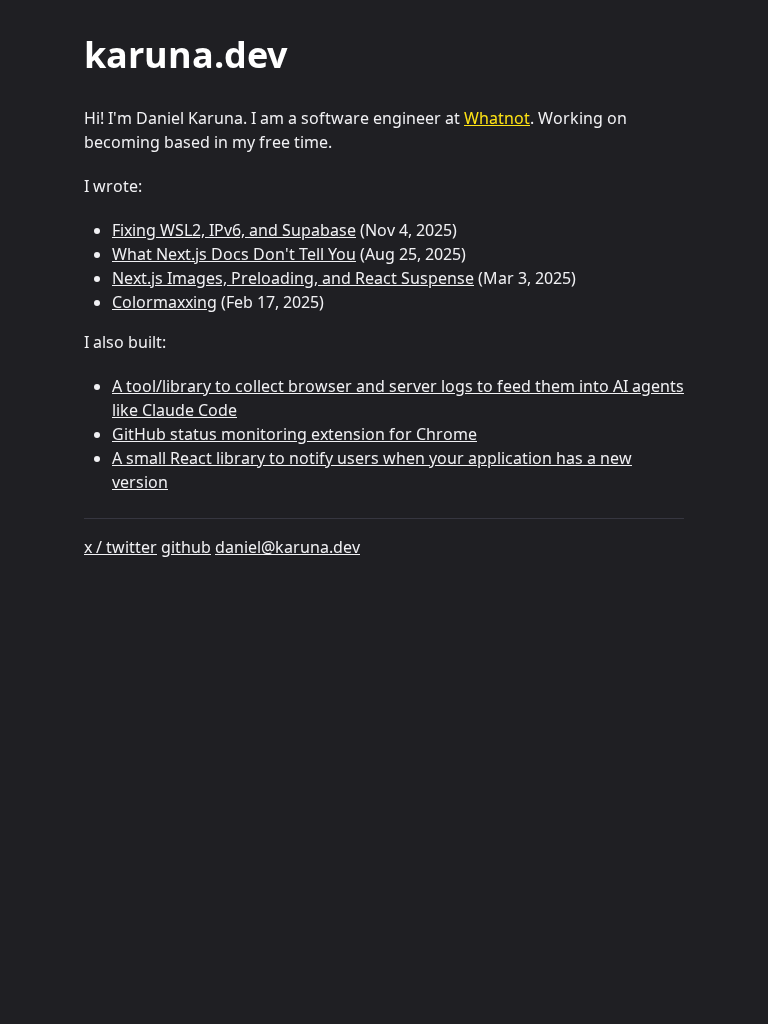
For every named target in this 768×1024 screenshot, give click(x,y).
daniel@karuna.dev (287, 547)
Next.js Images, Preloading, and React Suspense (293, 278)
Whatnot (497, 118)
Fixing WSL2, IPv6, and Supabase (234, 230)
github (186, 547)
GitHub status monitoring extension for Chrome (294, 434)
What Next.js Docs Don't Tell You (234, 254)
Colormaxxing (164, 302)
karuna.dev (185, 54)
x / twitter (120, 547)
